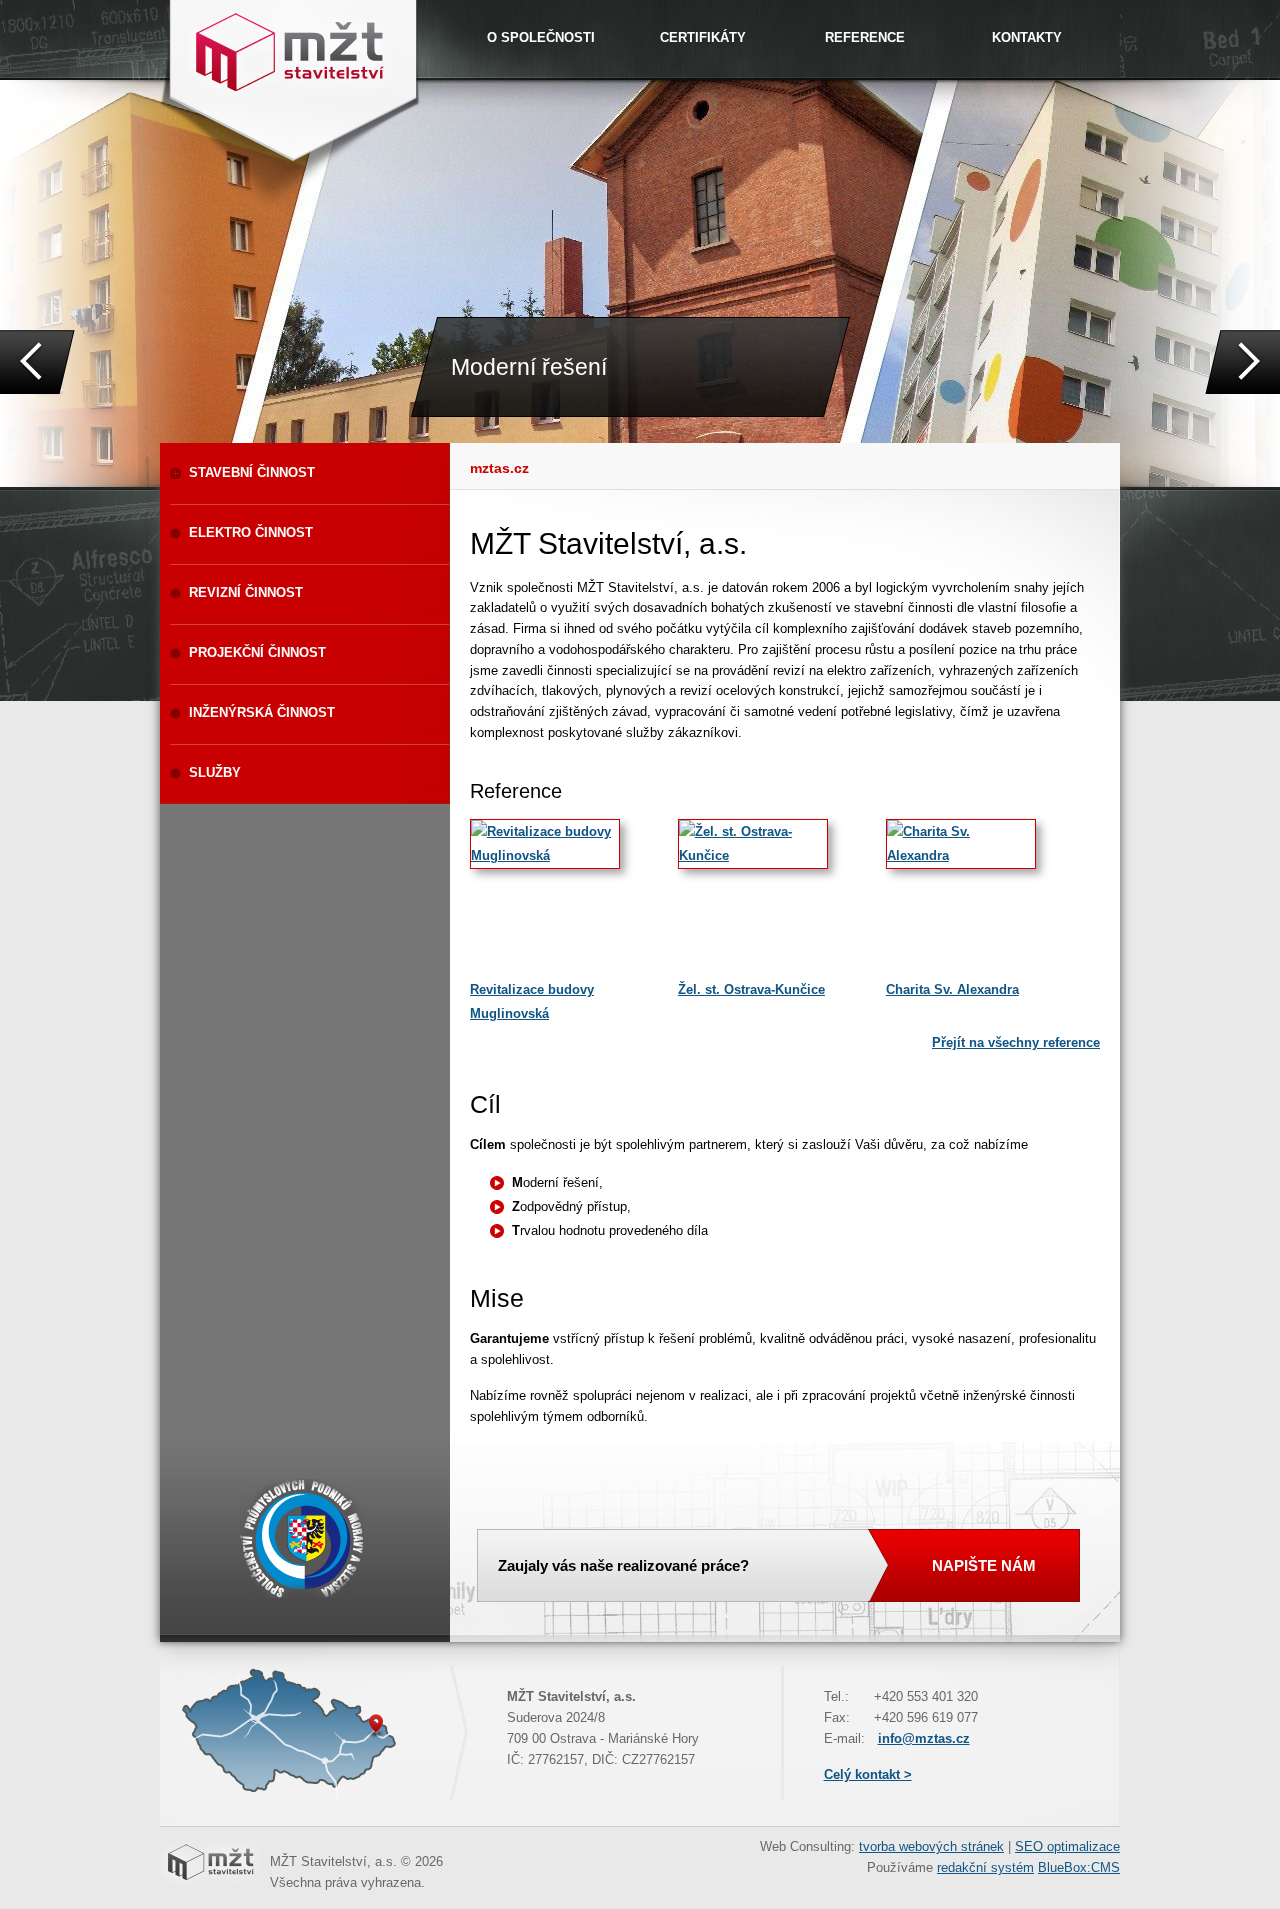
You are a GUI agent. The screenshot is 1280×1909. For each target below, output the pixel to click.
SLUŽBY (215, 772)
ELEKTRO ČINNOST (251, 532)
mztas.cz (499, 468)
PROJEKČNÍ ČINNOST (257, 652)
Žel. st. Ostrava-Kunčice (751, 989)
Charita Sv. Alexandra (952, 989)
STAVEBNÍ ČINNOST (252, 472)
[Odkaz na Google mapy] (280, 1797)
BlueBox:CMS (1079, 1867)
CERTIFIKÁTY (703, 37)
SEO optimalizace (1067, 1846)
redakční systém (985, 1867)
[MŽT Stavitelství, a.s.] (292, 50)
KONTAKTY (1027, 37)
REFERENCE (865, 37)
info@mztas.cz (924, 1738)
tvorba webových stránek (931, 1846)
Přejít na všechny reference (1016, 1042)
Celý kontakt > (868, 1774)
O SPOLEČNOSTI (541, 37)
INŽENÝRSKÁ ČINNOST (262, 712)
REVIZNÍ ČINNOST (246, 592)
